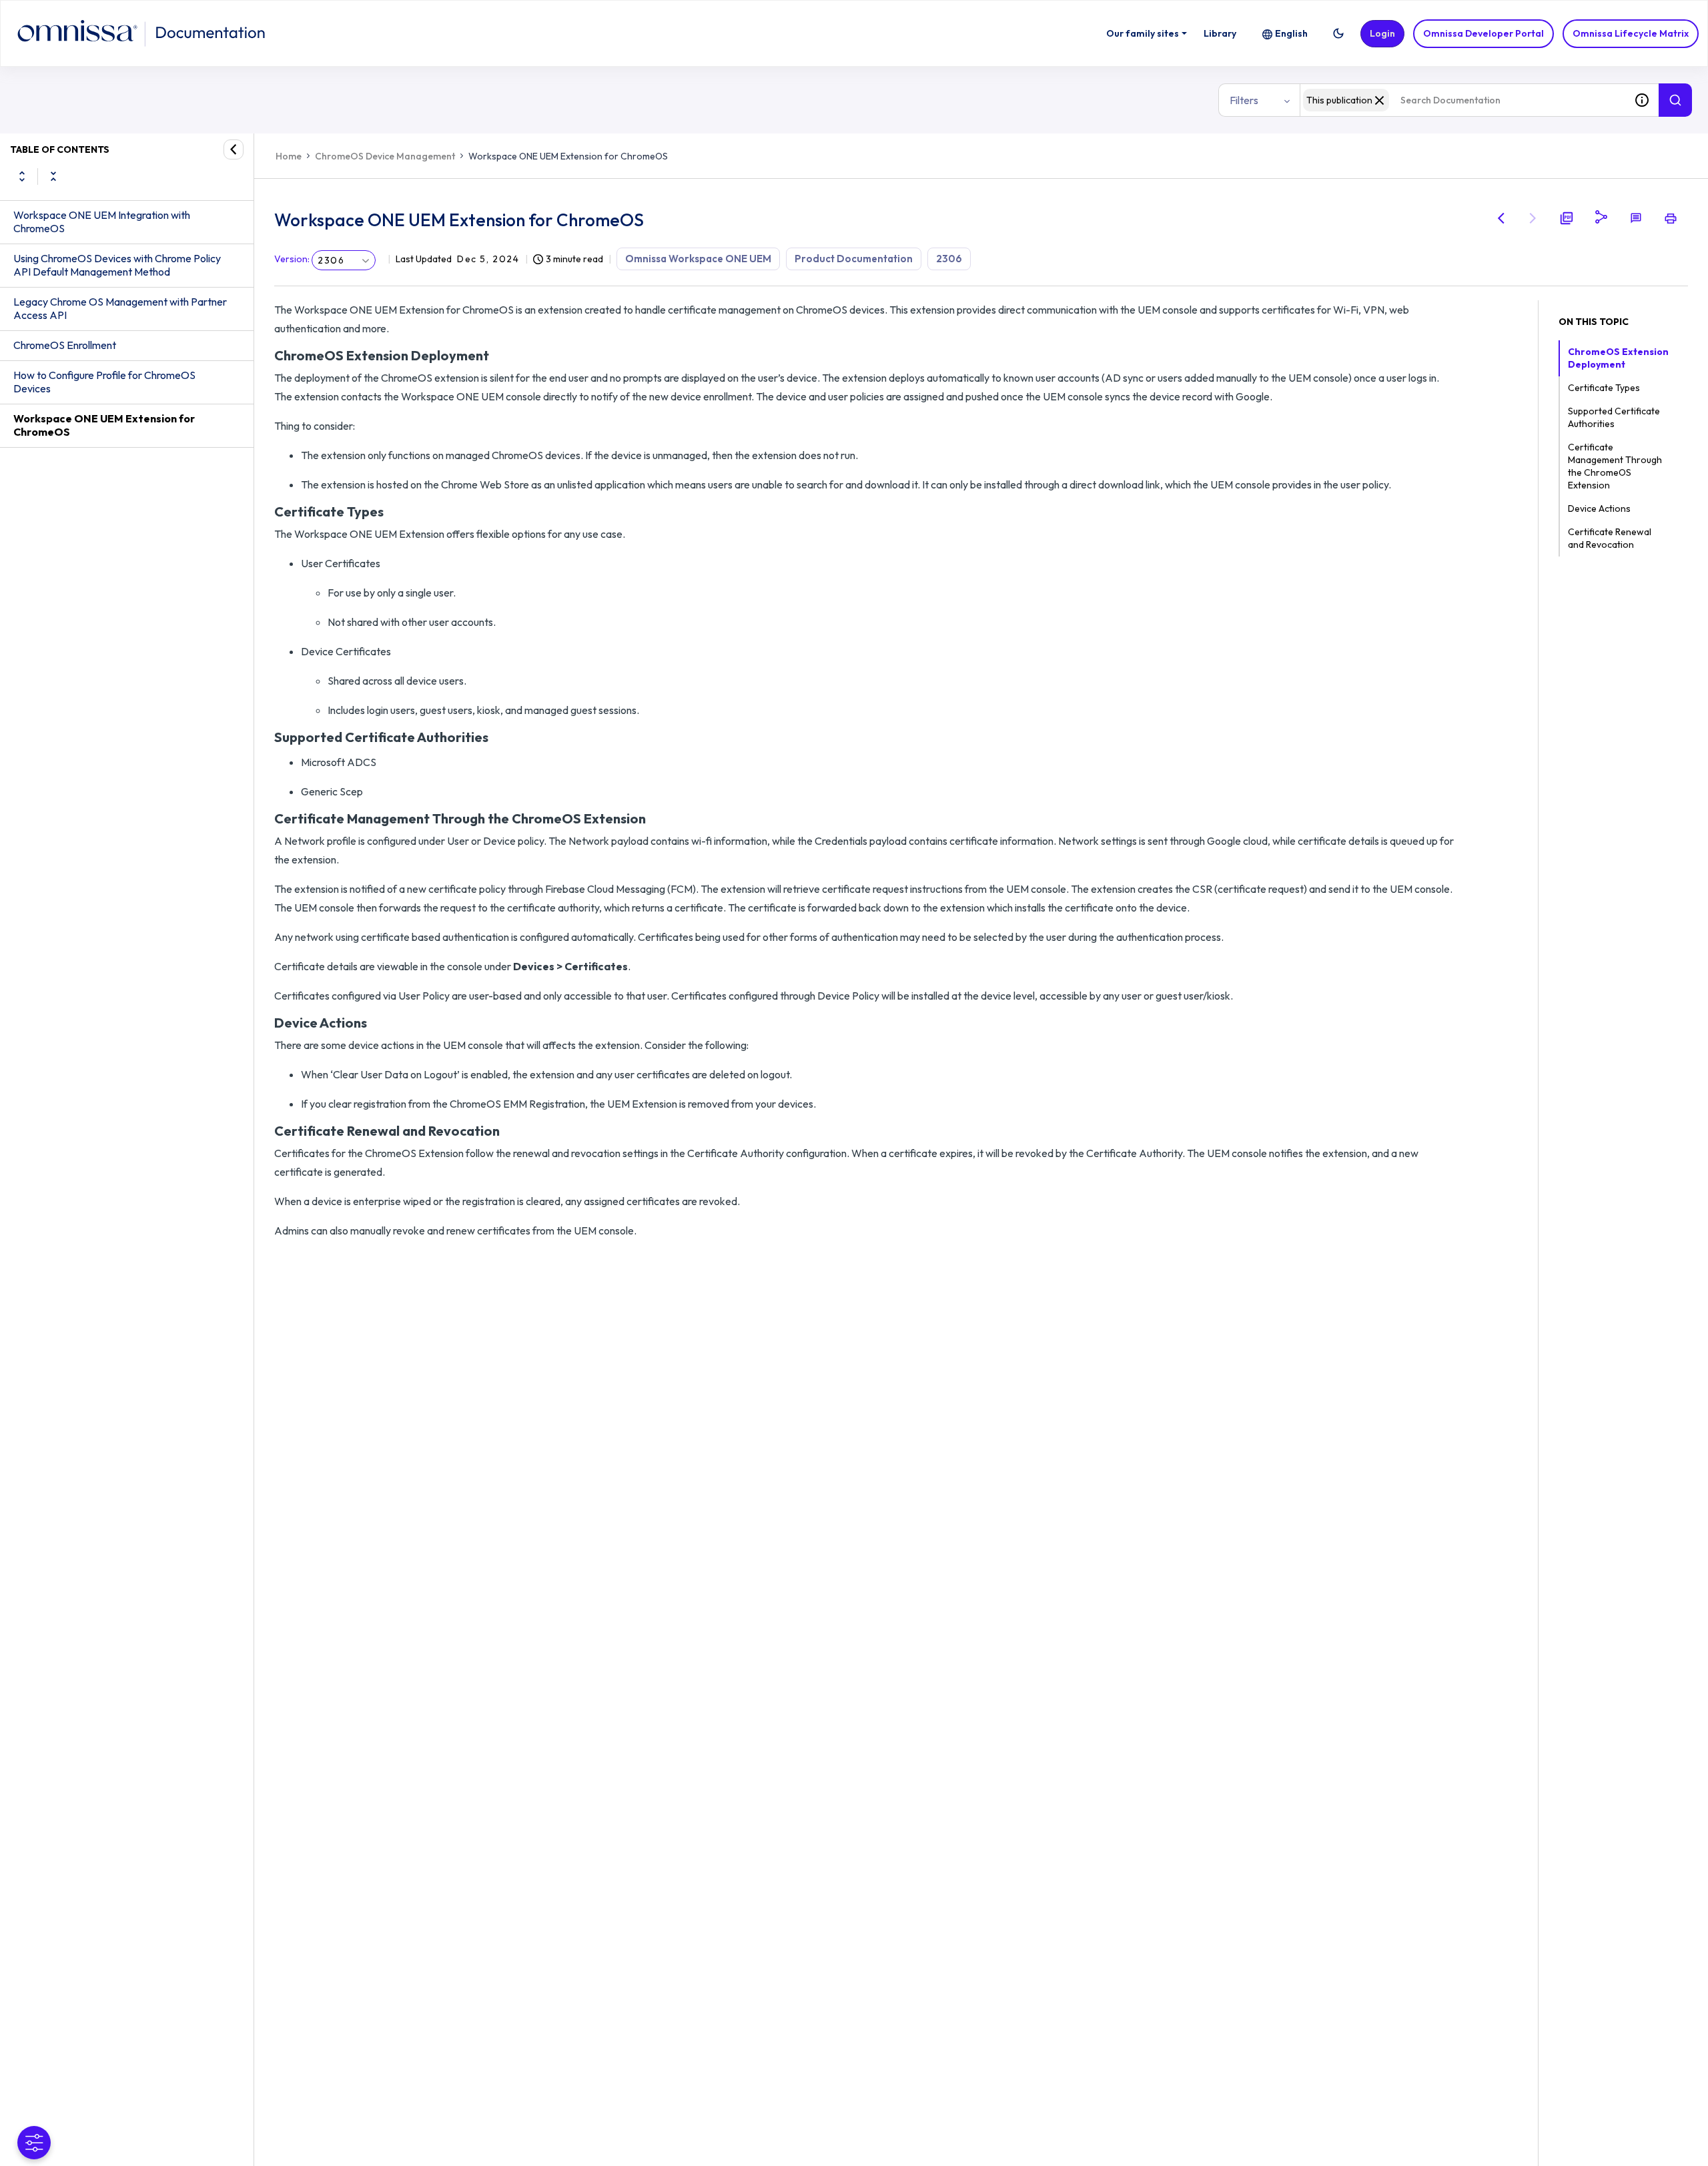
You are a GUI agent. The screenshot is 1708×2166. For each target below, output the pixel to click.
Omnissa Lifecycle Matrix (1631, 33)
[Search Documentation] (1675, 100)
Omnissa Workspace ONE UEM (698, 259)
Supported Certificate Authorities (1614, 417)
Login (1382, 33)
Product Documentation (854, 259)
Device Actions (1599, 508)
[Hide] (234, 149)
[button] (1338, 33)
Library (1220, 33)
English (1291, 33)
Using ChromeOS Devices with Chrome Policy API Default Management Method (117, 265)
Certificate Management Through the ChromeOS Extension (1615, 466)
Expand (22, 176)
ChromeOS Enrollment (65, 345)
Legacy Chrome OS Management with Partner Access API (120, 308)
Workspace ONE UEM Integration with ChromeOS (102, 222)
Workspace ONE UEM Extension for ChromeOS (104, 425)
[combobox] (1462, 100)
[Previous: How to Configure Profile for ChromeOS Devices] (1501, 218)
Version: (292, 259)
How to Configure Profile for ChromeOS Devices (104, 382)
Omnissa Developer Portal (1483, 33)
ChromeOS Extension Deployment (1618, 358)
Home (289, 156)
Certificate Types (1604, 388)
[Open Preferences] (34, 2143)
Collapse (53, 176)
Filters (1244, 100)
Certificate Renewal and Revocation (1610, 538)
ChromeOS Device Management (385, 156)
